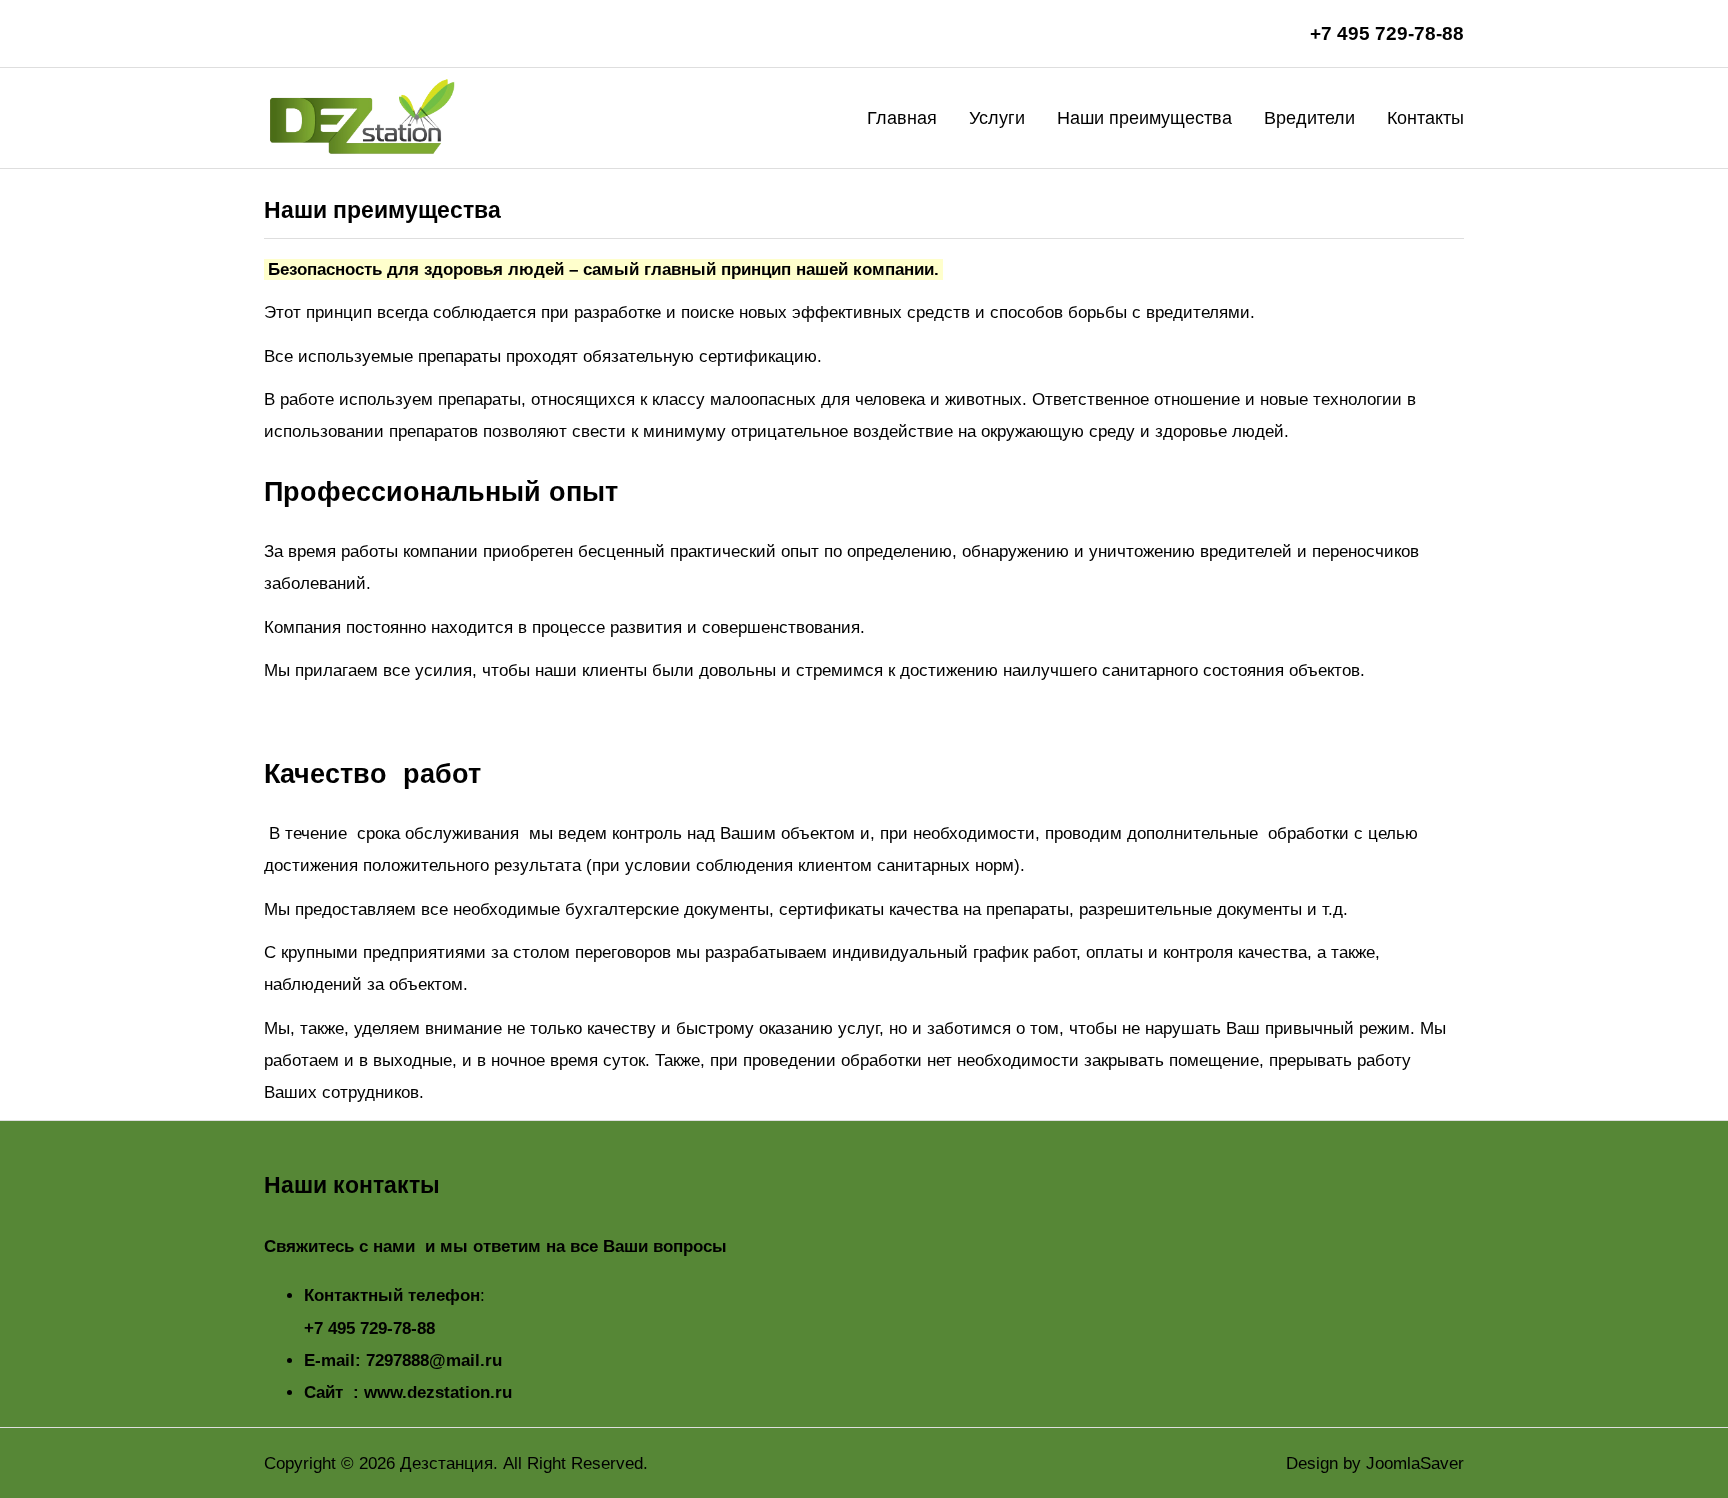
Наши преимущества (1144, 118)
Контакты (1425, 118)
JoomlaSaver (1415, 1463)
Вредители (1309, 118)
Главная (902, 118)
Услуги (997, 118)
